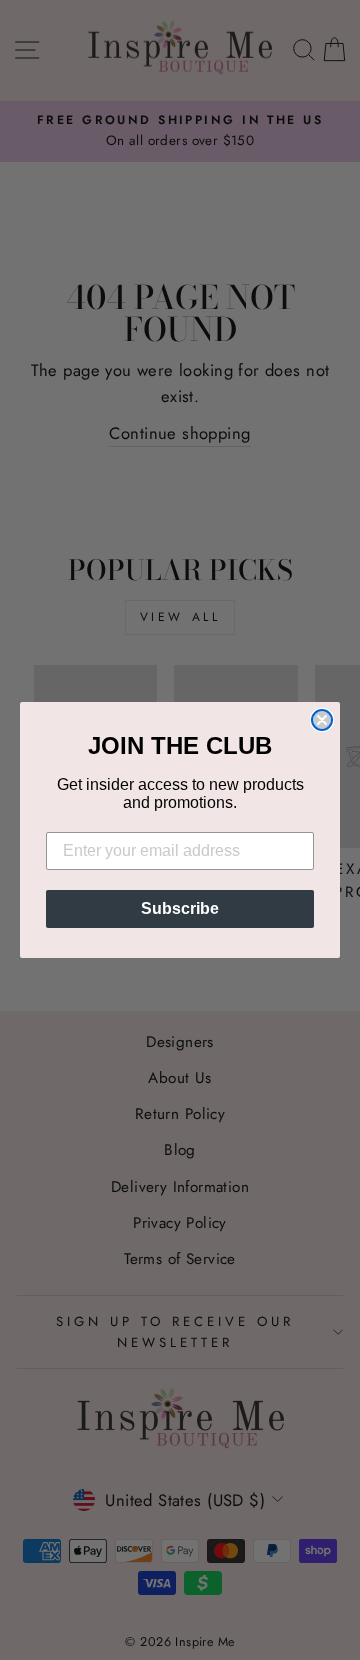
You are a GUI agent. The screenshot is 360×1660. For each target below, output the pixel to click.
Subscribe (180, 908)
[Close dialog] (322, 720)
